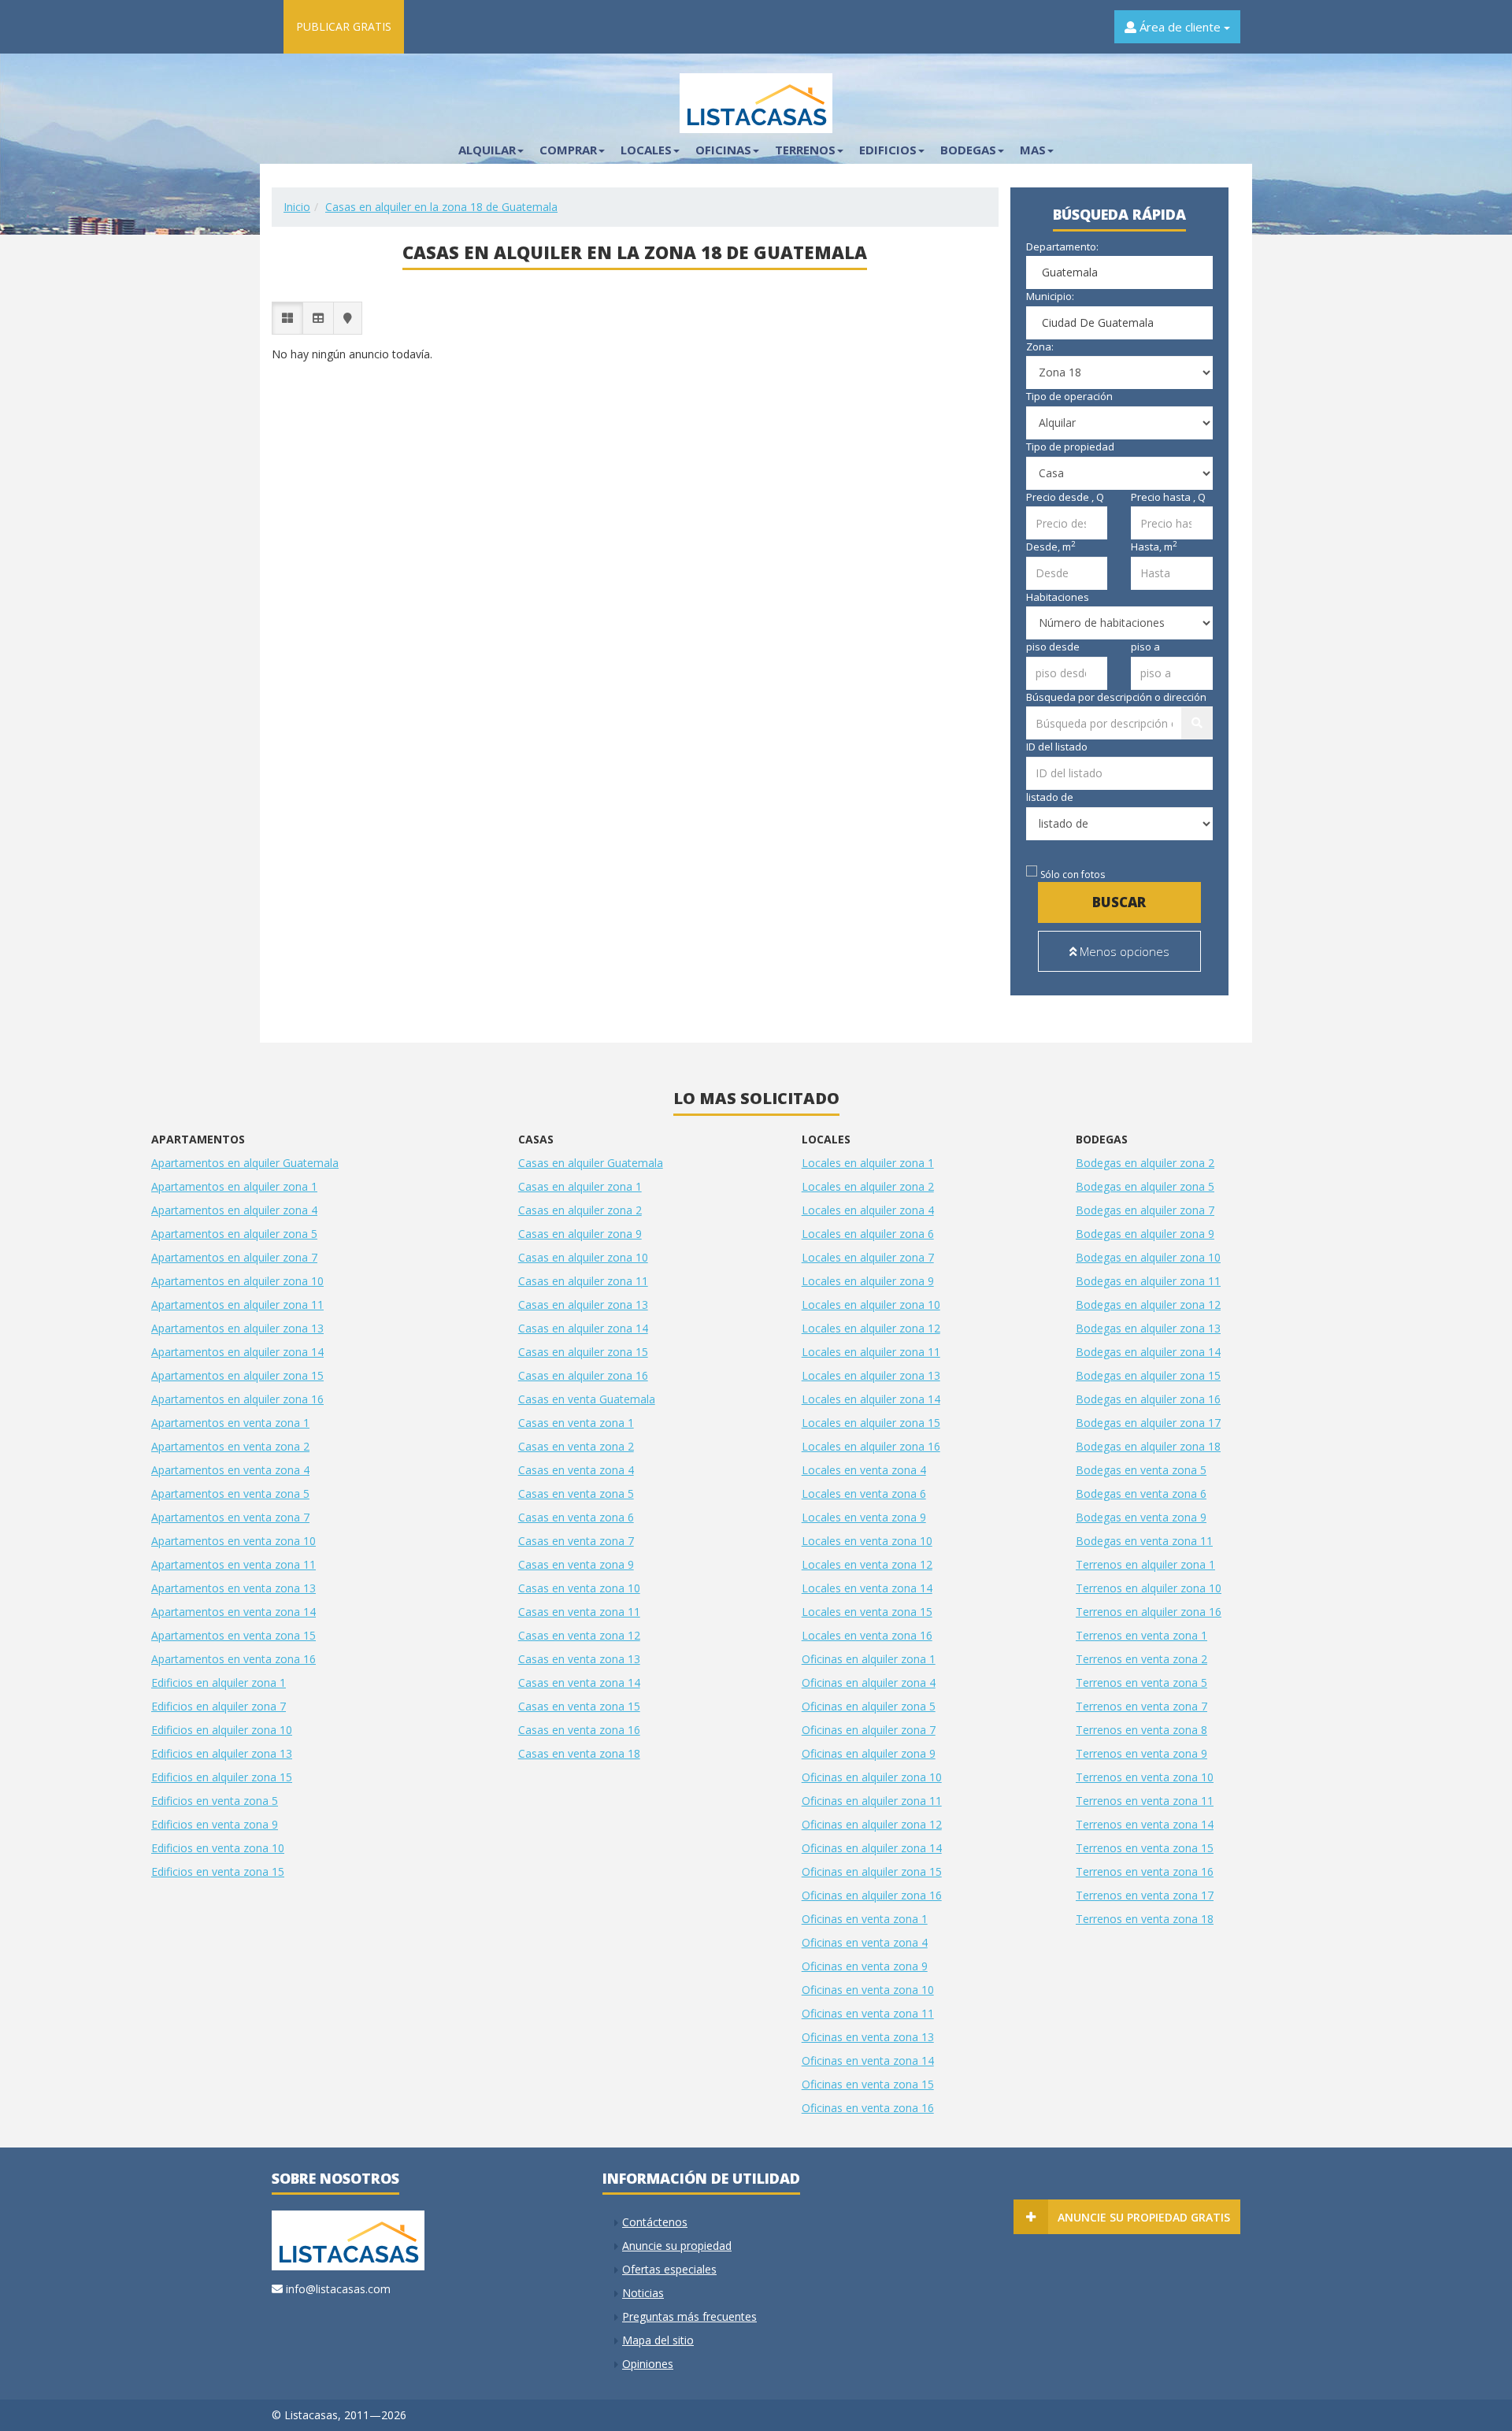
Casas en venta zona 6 (576, 1517)
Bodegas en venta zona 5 (1141, 1470)
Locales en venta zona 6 (864, 1493)
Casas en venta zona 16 (579, 1730)
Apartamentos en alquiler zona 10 (237, 1281)
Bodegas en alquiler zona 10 (1148, 1257)
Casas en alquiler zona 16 (583, 1375)
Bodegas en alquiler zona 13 (1148, 1328)
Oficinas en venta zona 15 (868, 2084)
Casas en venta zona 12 (579, 1635)
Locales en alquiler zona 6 (868, 1234)
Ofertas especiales (669, 2269)
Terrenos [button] (805, 150)
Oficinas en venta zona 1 (865, 1919)
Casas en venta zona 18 (579, 1753)
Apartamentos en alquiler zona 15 (237, 1375)
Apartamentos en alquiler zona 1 (234, 1186)
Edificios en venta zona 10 (218, 1848)
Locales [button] (646, 150)
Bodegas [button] (968, 150)
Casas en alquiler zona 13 (583, 1304)
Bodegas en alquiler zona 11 (1148, 1281)
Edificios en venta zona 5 (215, 1801)
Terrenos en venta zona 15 (1145, 1848)
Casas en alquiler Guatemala (591, 1163)
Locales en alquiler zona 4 (868, 1210)
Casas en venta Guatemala (587, 1399)
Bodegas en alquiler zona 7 (1145, 1210)
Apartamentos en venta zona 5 (230, 1493)
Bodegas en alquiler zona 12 (1148, 1304)
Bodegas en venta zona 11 (1144, 1541)
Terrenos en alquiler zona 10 (1149, 1588)
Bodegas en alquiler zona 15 (1148, 1375)
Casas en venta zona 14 (579, 1682)
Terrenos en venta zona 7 (1141, 1706)
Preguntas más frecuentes (689, 2316)
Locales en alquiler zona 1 (868, 1163)
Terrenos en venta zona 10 (1145, 1777)
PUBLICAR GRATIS (344, 26)
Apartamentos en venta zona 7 (230, 1517)
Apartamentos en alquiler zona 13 (237, 1328)
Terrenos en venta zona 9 (1141, 1753)
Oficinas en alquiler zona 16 (872, 1895)
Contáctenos (655, 2222)
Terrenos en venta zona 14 (1145, 1824)
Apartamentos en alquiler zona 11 (237, 1304)
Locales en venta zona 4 (864, 1470)
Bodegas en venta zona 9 (1141, 1517)
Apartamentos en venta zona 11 (233, 1564)
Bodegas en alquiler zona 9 (1145, 1234)
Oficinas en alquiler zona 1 (869, 1659)
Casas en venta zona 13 (579, 1659)
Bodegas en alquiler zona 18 (1148, 1446)
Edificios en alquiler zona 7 (219, 1706)
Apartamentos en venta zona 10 (233, 1541)
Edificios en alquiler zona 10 (222, 1730)
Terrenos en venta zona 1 (1141, 1635)
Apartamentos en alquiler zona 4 (234, 1210)
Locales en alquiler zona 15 (871, 1423)
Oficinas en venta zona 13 (868, 2037)
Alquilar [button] (487, 150)
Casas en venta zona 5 (576, 1493)
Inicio (297, 207)
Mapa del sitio (658, 2340)
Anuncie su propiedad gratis (1144, 2217)
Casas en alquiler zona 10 (583, 1257)
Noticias (643, 2293)
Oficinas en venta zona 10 (868, 1990)
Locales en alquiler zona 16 (871, 1446)
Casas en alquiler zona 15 (583, 1352)
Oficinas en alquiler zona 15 (872, 1871)
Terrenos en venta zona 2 (1141, 1659)
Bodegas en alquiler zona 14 (1148, 1352)
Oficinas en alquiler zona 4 (869, 1682)
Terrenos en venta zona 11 (1145, 1801)
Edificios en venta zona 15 (218, 1871)
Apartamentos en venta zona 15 (233, 1635)
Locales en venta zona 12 (867, 1564)
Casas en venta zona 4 (576, 1470)
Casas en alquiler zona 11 (583, 1281)
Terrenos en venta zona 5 (1141, 1682)
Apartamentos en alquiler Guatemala (245, 1163)
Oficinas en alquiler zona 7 (869, 1730)
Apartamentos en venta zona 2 (230, 1446)
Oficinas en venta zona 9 (865, 1966)
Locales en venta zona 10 (867, 1541)
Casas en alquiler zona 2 (580, 1210)
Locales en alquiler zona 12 (871, 1328)
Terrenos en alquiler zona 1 (1145, 1564)
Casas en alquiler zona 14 (583, 1328)
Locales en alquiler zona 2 (868, 1186)
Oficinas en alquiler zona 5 (869, 1706)
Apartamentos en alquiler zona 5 (234, 1234)
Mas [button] (1033, 150)
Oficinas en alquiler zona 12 (872, 1824)
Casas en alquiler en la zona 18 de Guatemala (441, 207)
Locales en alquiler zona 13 (871, 1375)
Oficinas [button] (723, 150)
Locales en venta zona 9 (864, 1517)
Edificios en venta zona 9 (215, 1824)
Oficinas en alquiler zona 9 (869, 1753)
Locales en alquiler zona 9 (868, 1281)
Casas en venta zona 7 (576, 1541)
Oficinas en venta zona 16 (868, 2108)
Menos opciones (1123, 951)
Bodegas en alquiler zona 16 (1148, 1399)
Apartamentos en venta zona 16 (233, 1659)
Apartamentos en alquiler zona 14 (237, 1352)
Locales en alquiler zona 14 (871, 1399)
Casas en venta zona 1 (576, 1423)
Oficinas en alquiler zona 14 (872, 1848)
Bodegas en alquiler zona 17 (1148, 1423)
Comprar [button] (568, 150)
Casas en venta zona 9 (576, 1564)
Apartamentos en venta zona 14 (233, 1612)
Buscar (1119, 902)
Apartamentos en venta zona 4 (230, 1470)
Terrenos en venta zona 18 (1145, 1919)
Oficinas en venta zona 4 (865, 1942)
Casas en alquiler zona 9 (580, 1234)
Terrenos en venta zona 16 (1145, 1871)
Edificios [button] (888, 150)
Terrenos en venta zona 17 (1145, 1895)
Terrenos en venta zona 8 (1141, 1730)
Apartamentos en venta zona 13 (233, 1588)
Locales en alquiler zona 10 (871, 1304)
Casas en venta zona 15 (579, 1706)
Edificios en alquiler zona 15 (222, 1777)
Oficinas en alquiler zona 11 (872, 1801)
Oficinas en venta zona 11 (868, 2013)
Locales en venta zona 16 (867, 1635)
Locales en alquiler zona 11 (871, 1352)
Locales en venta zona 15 (867, 1612)
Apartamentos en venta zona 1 (230, 1423)
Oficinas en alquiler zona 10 (872, 1777)
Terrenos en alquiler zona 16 (1149, 1612)
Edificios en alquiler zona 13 (222, 1753)
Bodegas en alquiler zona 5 (1145, 1186)
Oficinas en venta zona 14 (868, 2060)
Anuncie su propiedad (677, 2246)
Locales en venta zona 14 (867, 1588)
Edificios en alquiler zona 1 (219, 1682)
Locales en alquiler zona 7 (868, 1257)
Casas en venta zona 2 (576, 1446)
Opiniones (648, 2364)
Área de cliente (1180, 27)
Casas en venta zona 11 (579, 1612)
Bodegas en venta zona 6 (1141, 1493)
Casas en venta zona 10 (579, 1588)
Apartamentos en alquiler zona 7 (234, 1257)
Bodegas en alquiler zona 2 (1145, 1163)
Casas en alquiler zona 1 (580, 1186)
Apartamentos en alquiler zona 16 (237, 1399)
